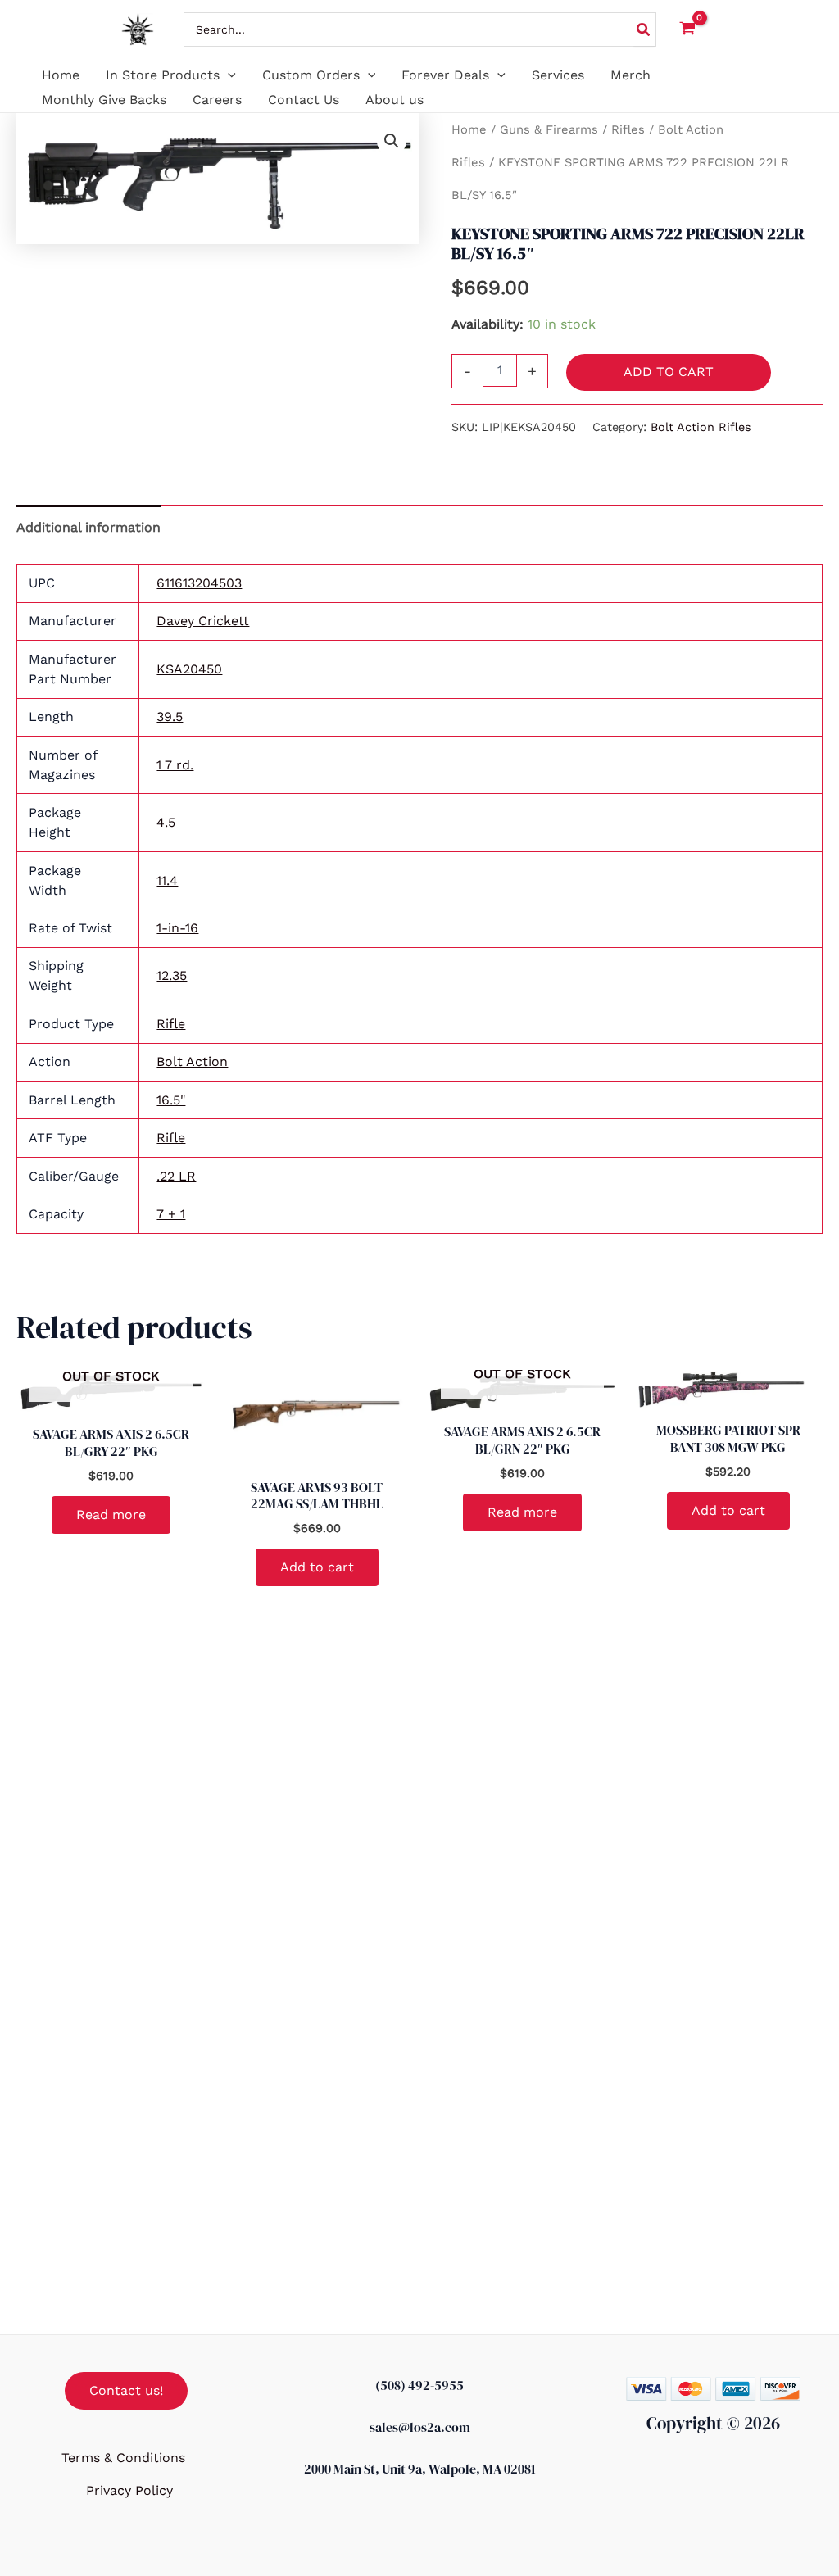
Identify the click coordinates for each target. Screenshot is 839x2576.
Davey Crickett (203, 621)
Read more (111, 1515)
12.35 (172, 975)
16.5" (171, 1100)
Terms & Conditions (123, 2458)
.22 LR (176, 1176)
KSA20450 (189, 669)
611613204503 (199, 583)
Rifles (628, 129)
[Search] (644, 29)
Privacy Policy (129, 2490)
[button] (228, 75)
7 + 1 (171, 1214)
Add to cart (669, 372)
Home (469, 129)
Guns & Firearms (549, 129)
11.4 (167, 880)
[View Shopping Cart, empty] (688, 30)
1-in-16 (177, 928)
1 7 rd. (175, 765)
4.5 (166, 822)
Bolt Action (192, 1061)
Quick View (111, 1398)
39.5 (170, 717)
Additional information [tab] (88, 527)
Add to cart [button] (317, 1567)
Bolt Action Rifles (701, 427)
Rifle (171, 1024)
